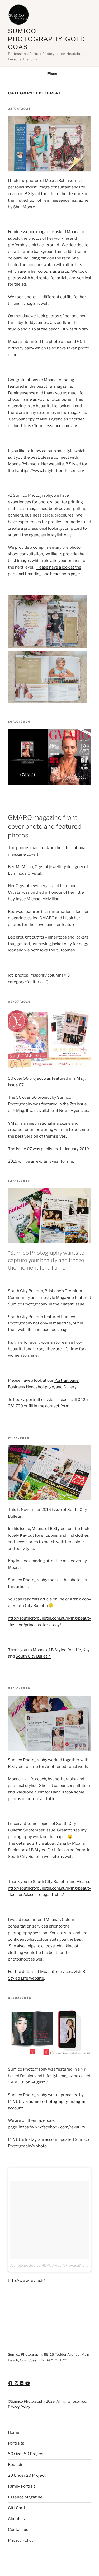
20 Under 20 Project (27, 2475)
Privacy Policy (19, 2407)
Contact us (18, 2530)
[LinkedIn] (22, 2383)
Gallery (70, 1387)
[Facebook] (11, 2383)
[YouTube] (28, 2383)
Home (14, 2432)
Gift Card (16, 2508)
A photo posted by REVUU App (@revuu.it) (46, 2265)
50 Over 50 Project (26, 2454)
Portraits (16, 2443)
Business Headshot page (31, 1387)
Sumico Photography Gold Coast (47, 39)
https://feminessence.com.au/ (49, 426)
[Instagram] (17, 2383)
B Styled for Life (40, 194)
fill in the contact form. (49, 1406)
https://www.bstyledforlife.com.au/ (52, 471)
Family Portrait (22, 2486)
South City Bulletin (33, 1656)
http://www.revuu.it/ (26, 2281)
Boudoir (15, 2465)
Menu (52, 73)
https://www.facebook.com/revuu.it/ (52, 2127)
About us (16, 2519)
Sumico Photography (28, 1760)
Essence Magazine (25, 2497)
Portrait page (67, 1380)
